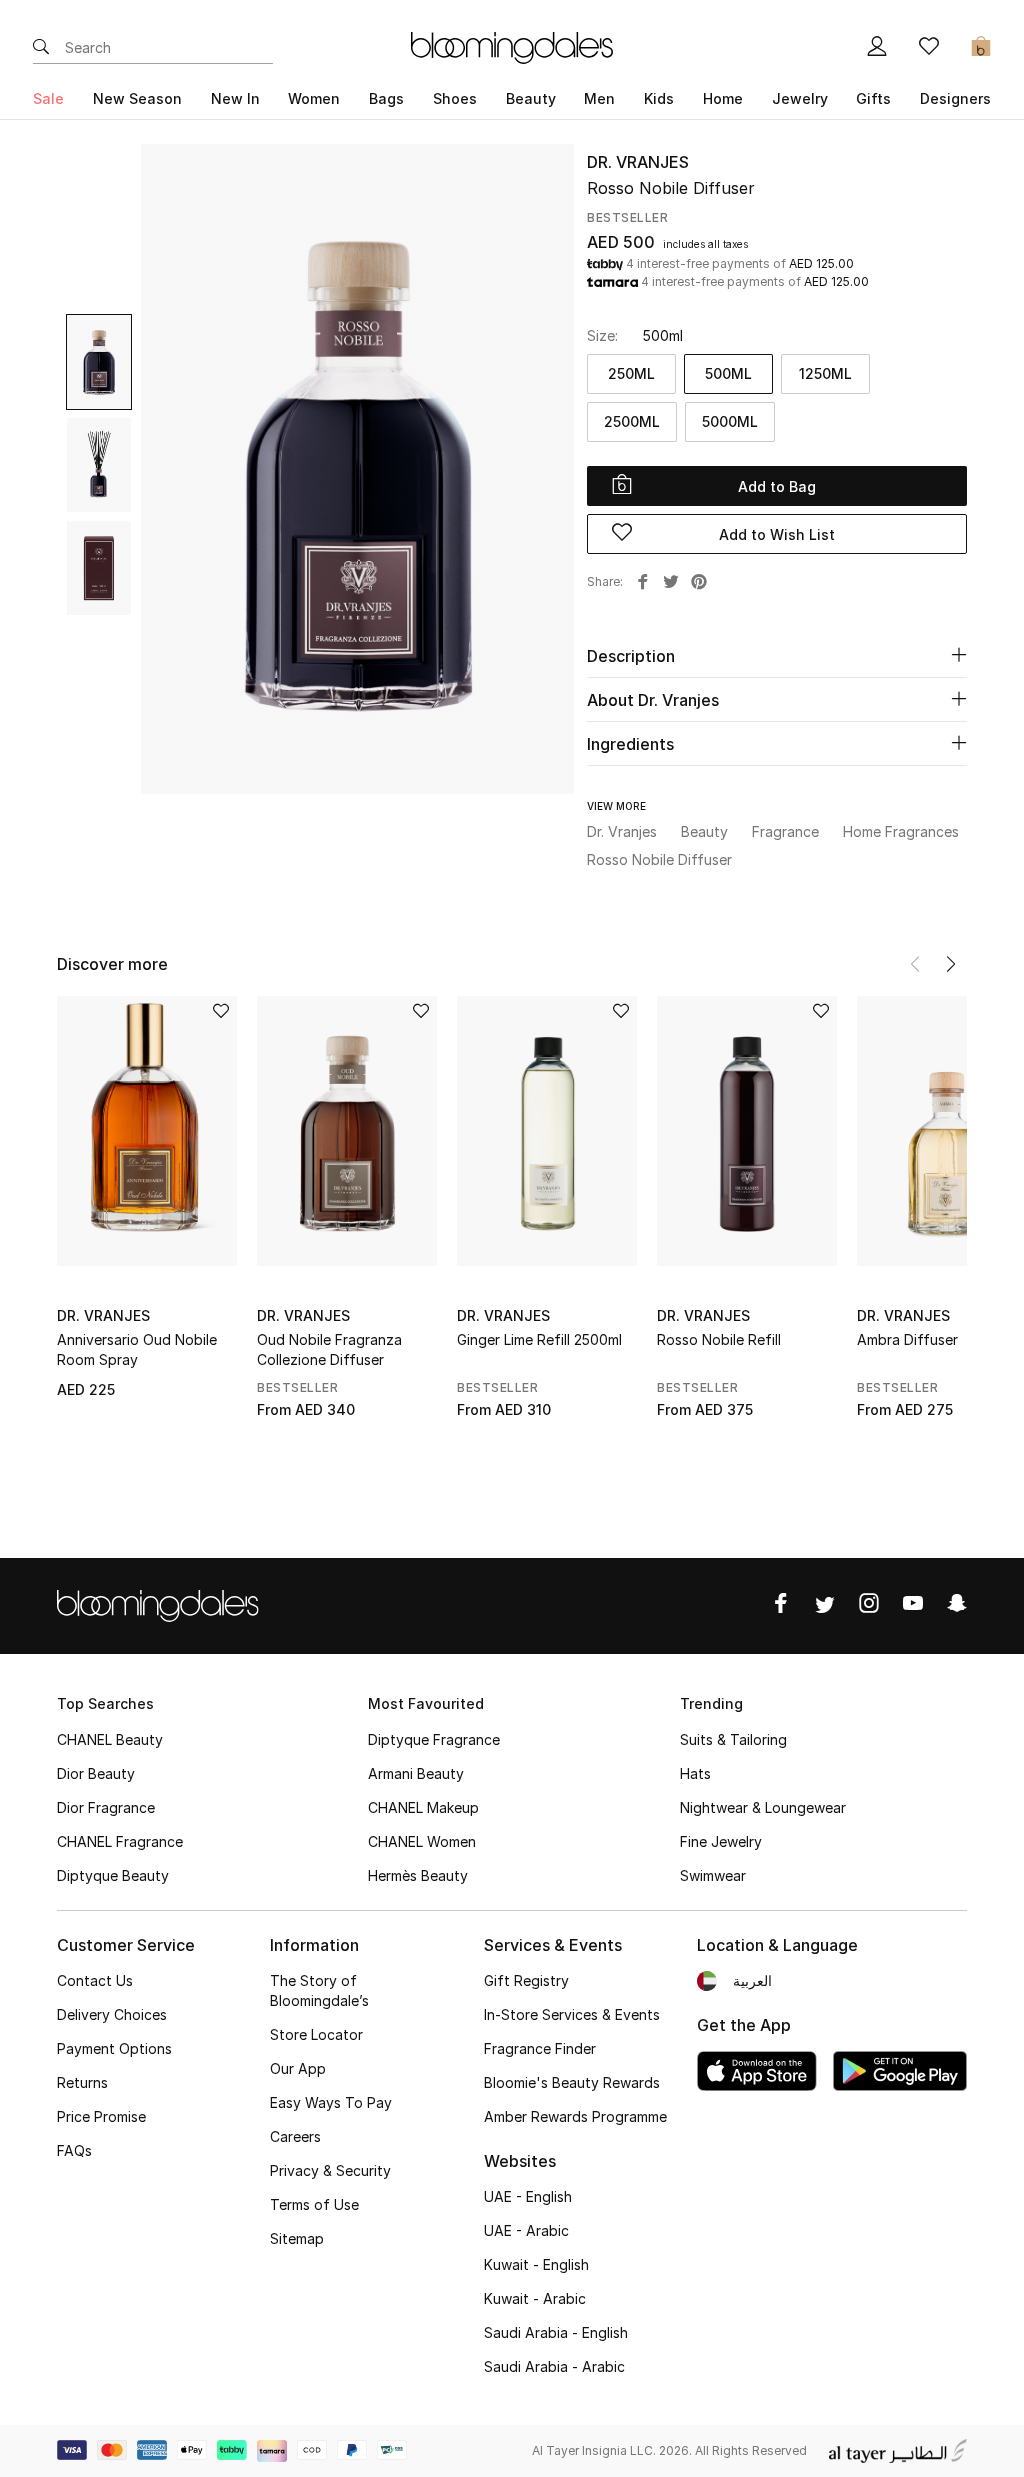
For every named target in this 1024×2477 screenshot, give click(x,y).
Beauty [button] (531, 98)
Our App (298, 2068)
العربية (752, 1980)
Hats (695, 1773)
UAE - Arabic (526, 2230)
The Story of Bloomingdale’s (319, 1990)
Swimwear (713, 1875)
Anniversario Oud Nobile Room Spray (137, 1349)
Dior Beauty (96, 1773)
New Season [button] (137, 98)
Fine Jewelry (721, 1841)
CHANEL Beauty (110, 1739)
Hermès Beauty (418, 1875)
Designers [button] (955, 98)
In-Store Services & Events (572, 2014)
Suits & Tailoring (733, 1739)
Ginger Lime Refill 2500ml (539, 1339)
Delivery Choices (112, 2014)
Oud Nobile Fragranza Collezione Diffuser (329, 1349)
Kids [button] (659, 98)
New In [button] (235, 98)
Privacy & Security (330, 2170)
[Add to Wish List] (221, 1012)
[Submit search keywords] (41, 48)
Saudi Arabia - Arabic (554, 2366)
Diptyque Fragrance (434, 1739)
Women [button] (314, 98)
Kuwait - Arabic (535, 2298)
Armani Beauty (416, 1773)
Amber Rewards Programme (575, 2116)
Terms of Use (314, 2204)
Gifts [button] (873, 98)
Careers (295, 2136)
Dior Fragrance (106, 1807)
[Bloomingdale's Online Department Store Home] (512, 46)
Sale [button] (48, 98)
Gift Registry (526, 1980)
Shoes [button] (455, 98)
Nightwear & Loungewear (763, 1807)
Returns (82, 2082)
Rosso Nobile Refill (719, 1339)
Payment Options (114, 2048)
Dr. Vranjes (638, 162)
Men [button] (599, 98)
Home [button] (723, 98)
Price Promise (101, 2116)
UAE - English (528, 2196)
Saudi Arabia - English (556, 2332)
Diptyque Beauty (113, 1875)
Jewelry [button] (800, 98)
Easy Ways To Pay (331, 2102)
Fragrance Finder (540, 2048)
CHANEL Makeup (423, 1807)
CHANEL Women (422, 1841)
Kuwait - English (536, 2264)
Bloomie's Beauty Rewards (572, 2082)
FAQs (74, 2150)
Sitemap (297, 2238)
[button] (951, 964)
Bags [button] (386, 98)
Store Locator (316, 2034)
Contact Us (95, 1980)
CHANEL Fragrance (120, 1841)
